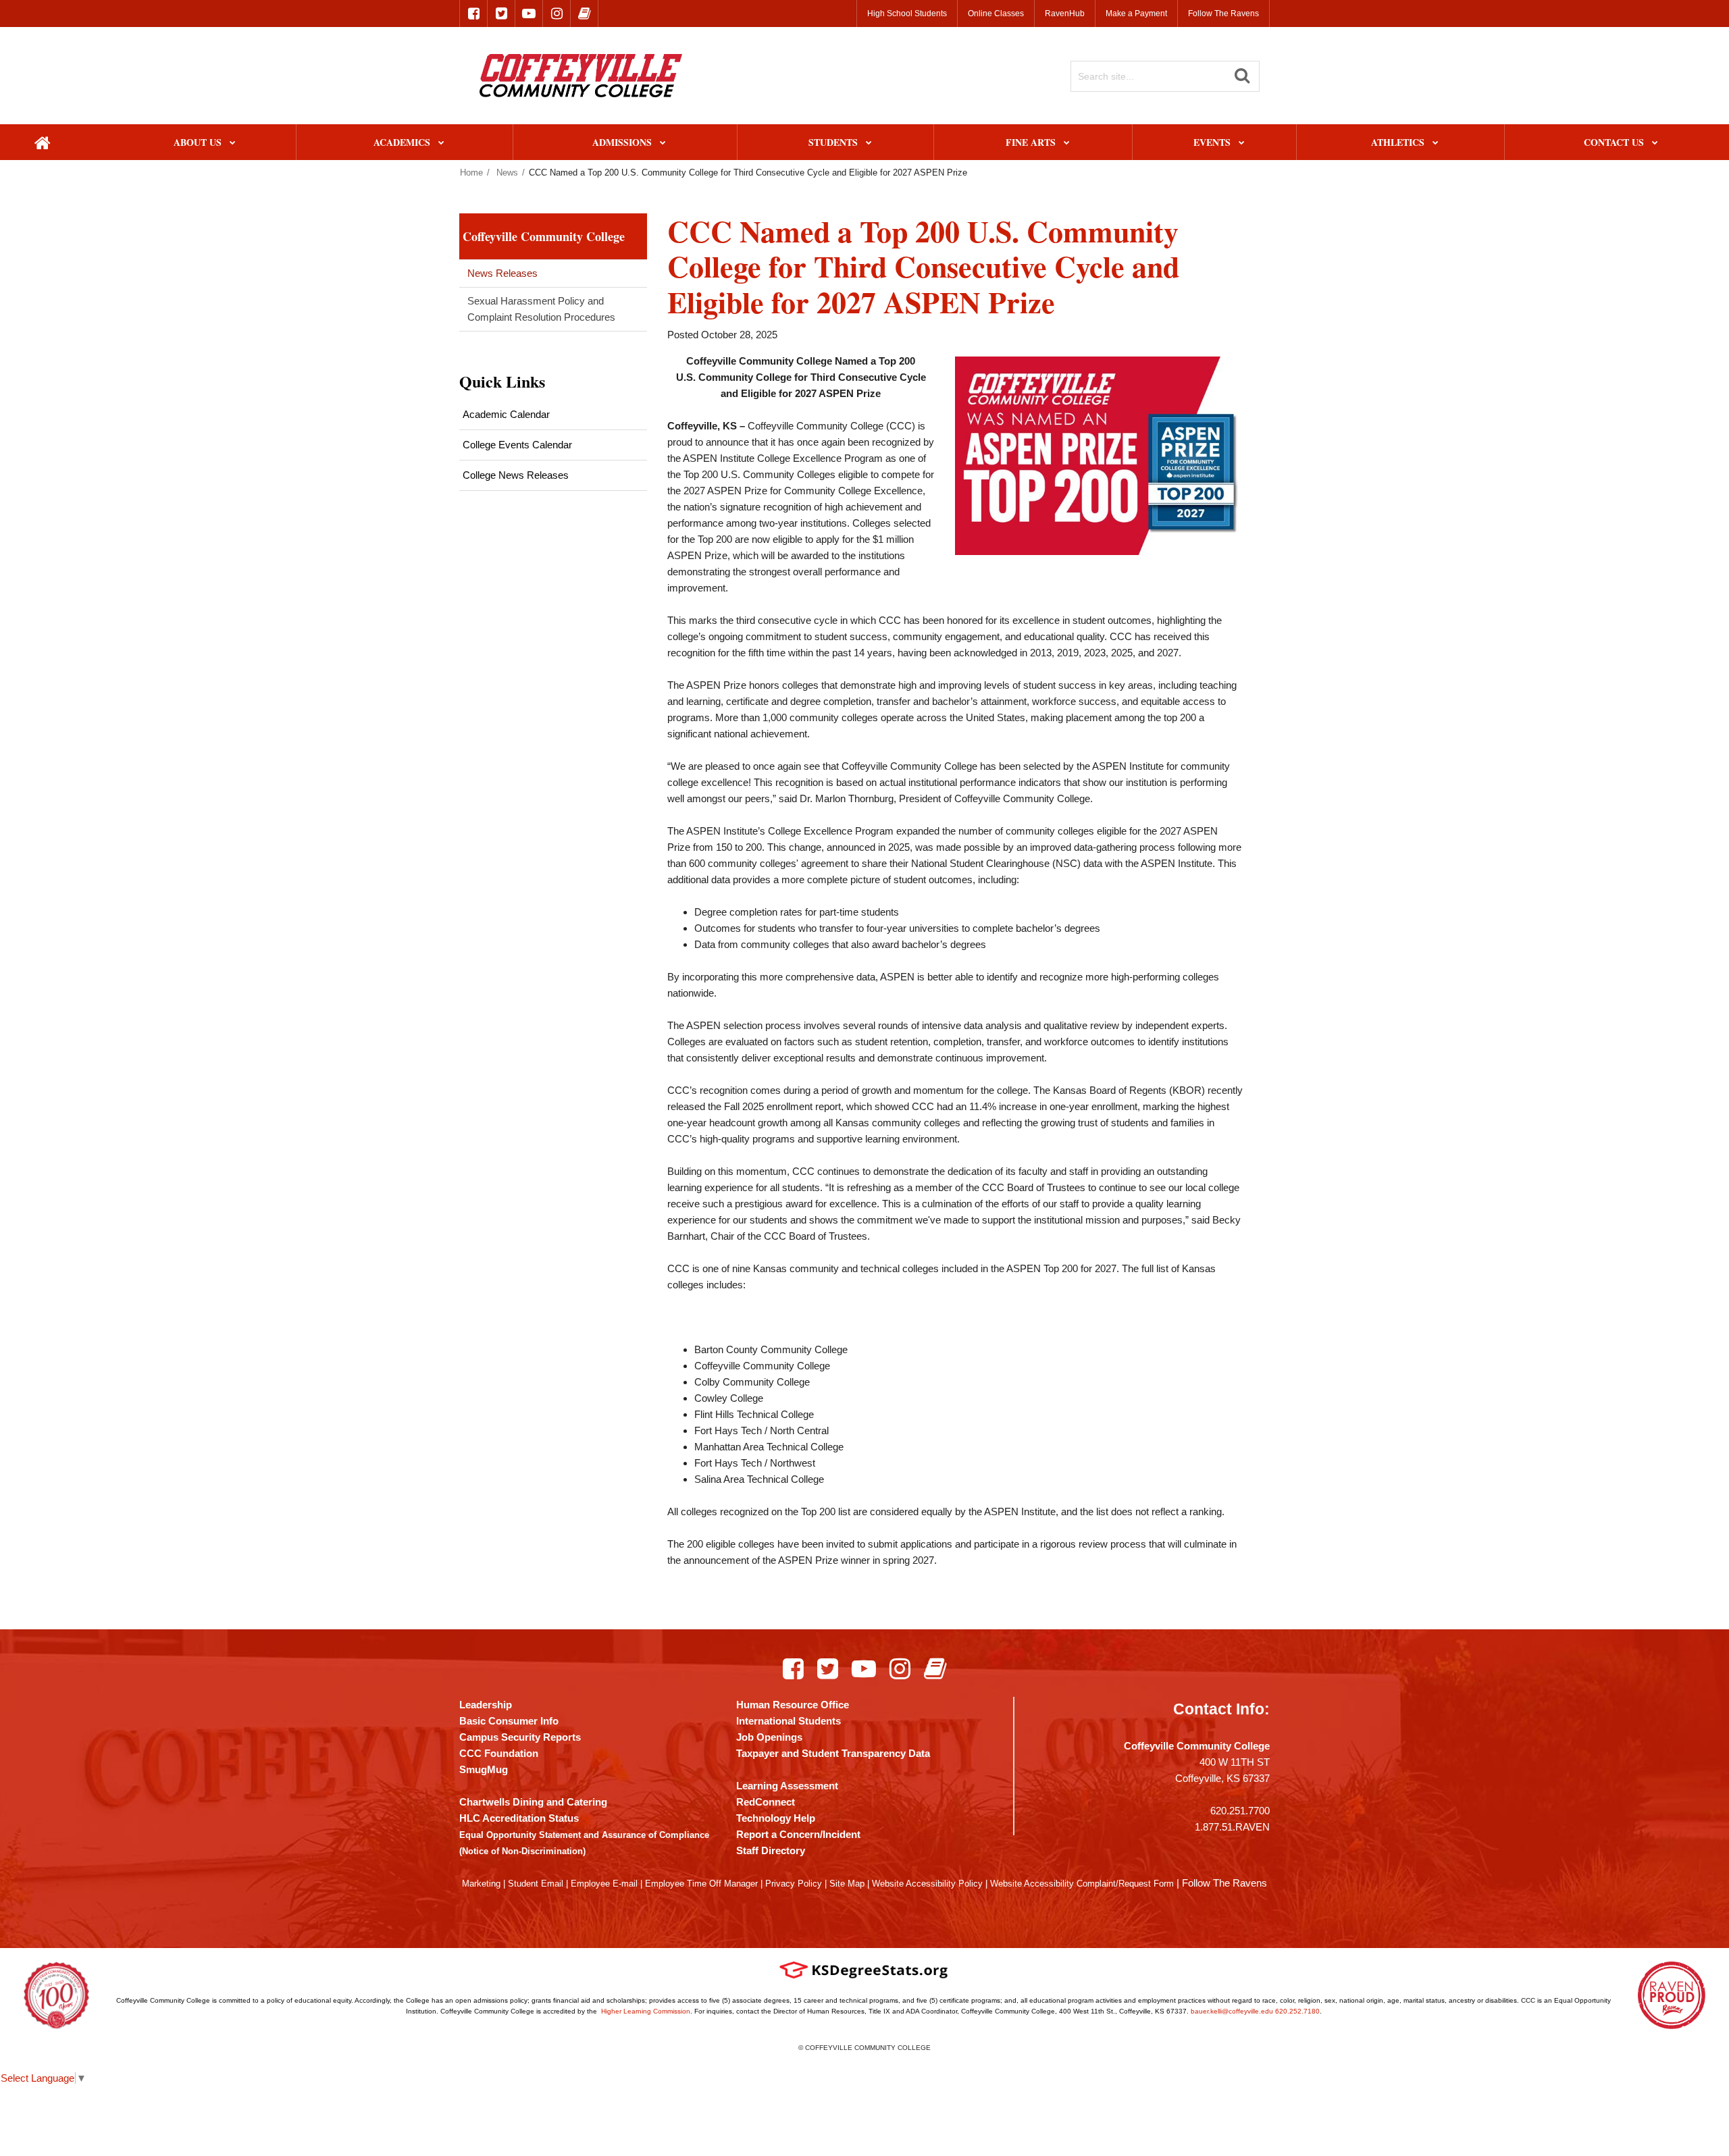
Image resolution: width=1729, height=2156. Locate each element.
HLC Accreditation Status (519, 1818)
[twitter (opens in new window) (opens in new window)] (501, 14)
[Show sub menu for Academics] (441, 143)
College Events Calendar (517, 445)
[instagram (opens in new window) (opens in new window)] (557, 14)
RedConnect (766, 1802)
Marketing (481, 1884)
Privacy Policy (794, 1884)
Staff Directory (771, 1850)
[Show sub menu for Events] (1242, 143)
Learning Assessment (787, 1786)
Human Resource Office (793, 1705)
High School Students (907, 14)
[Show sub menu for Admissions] (663, 143)
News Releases (502, 273)
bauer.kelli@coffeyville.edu (1232, 2011)
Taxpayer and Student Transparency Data (833, 1753)
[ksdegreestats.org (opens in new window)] (864, 1970)
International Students (789, 1721)
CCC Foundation (499, 1753)
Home (471, 173)
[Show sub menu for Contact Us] (1655, 143)
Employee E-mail (604, 1884)
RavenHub (1065, 14)
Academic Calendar (506, 414)
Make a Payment (1136, 14)
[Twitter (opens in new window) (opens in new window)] (828, 1668)
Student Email (536, 1884)
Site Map (847, 1884)
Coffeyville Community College (544, 236)
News (507, 173)
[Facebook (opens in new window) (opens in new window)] (793, 1668)
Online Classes (996, 14)
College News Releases (516, 475)
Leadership (486, 1705)
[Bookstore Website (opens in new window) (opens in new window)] (935, 1668)
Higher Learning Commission (646, 2011)
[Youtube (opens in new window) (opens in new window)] (864, 1668)
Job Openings (769, 1737)
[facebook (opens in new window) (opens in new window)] (473, 14)
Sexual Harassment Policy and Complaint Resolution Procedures (541, 309)
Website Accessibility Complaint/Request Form (1082, 1884)
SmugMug (484, 1769)
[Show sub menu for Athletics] (1436, 143)
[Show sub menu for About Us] (233, 143)
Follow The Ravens (1223, 14)
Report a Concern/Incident (798, 1834)
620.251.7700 (1240, 1811)
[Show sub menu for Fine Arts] (1067, 143)
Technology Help (776, 1818)
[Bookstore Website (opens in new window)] (584, 14)
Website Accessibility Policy (927, 1884)
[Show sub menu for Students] (869, 143)
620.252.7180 (1297, 2011)
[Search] (1242, 76)
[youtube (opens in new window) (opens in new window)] (529, 14)
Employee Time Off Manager (701, 1884)
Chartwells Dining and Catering (533, 1802)
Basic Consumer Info (509, 1721)
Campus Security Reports (520, 1737)
